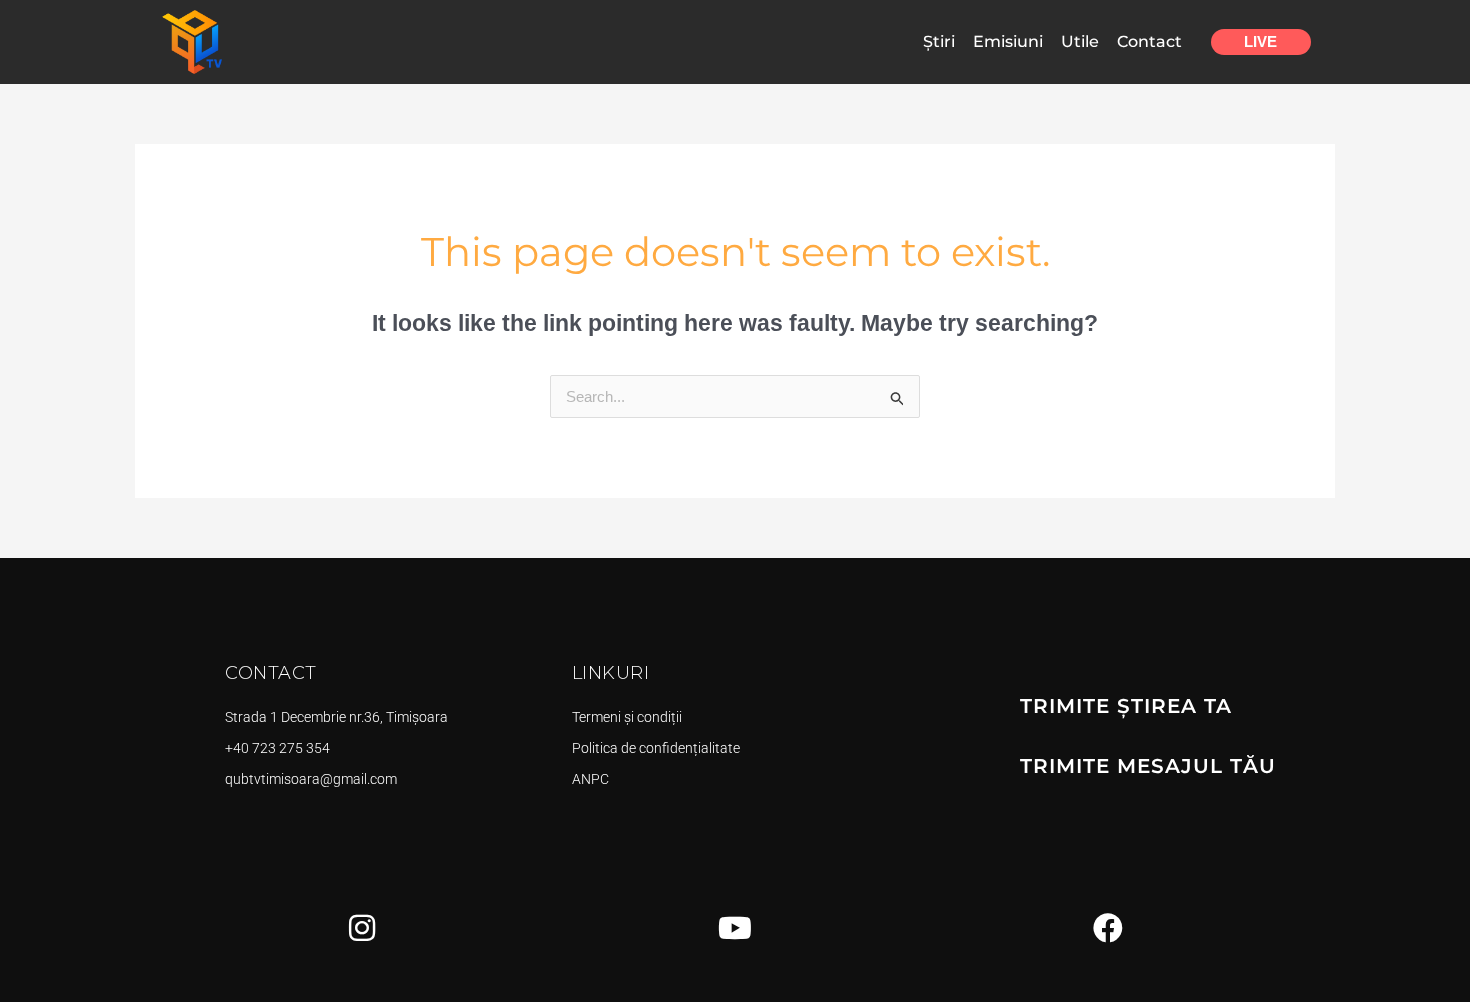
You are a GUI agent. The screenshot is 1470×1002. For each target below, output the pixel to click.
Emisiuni (1008, 41)
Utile (1080, 41)
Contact (1149, 41)
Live (1260, 41)
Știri (939, 41)
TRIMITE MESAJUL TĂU (1148, 766)
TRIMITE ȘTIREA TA (1126, 706)
